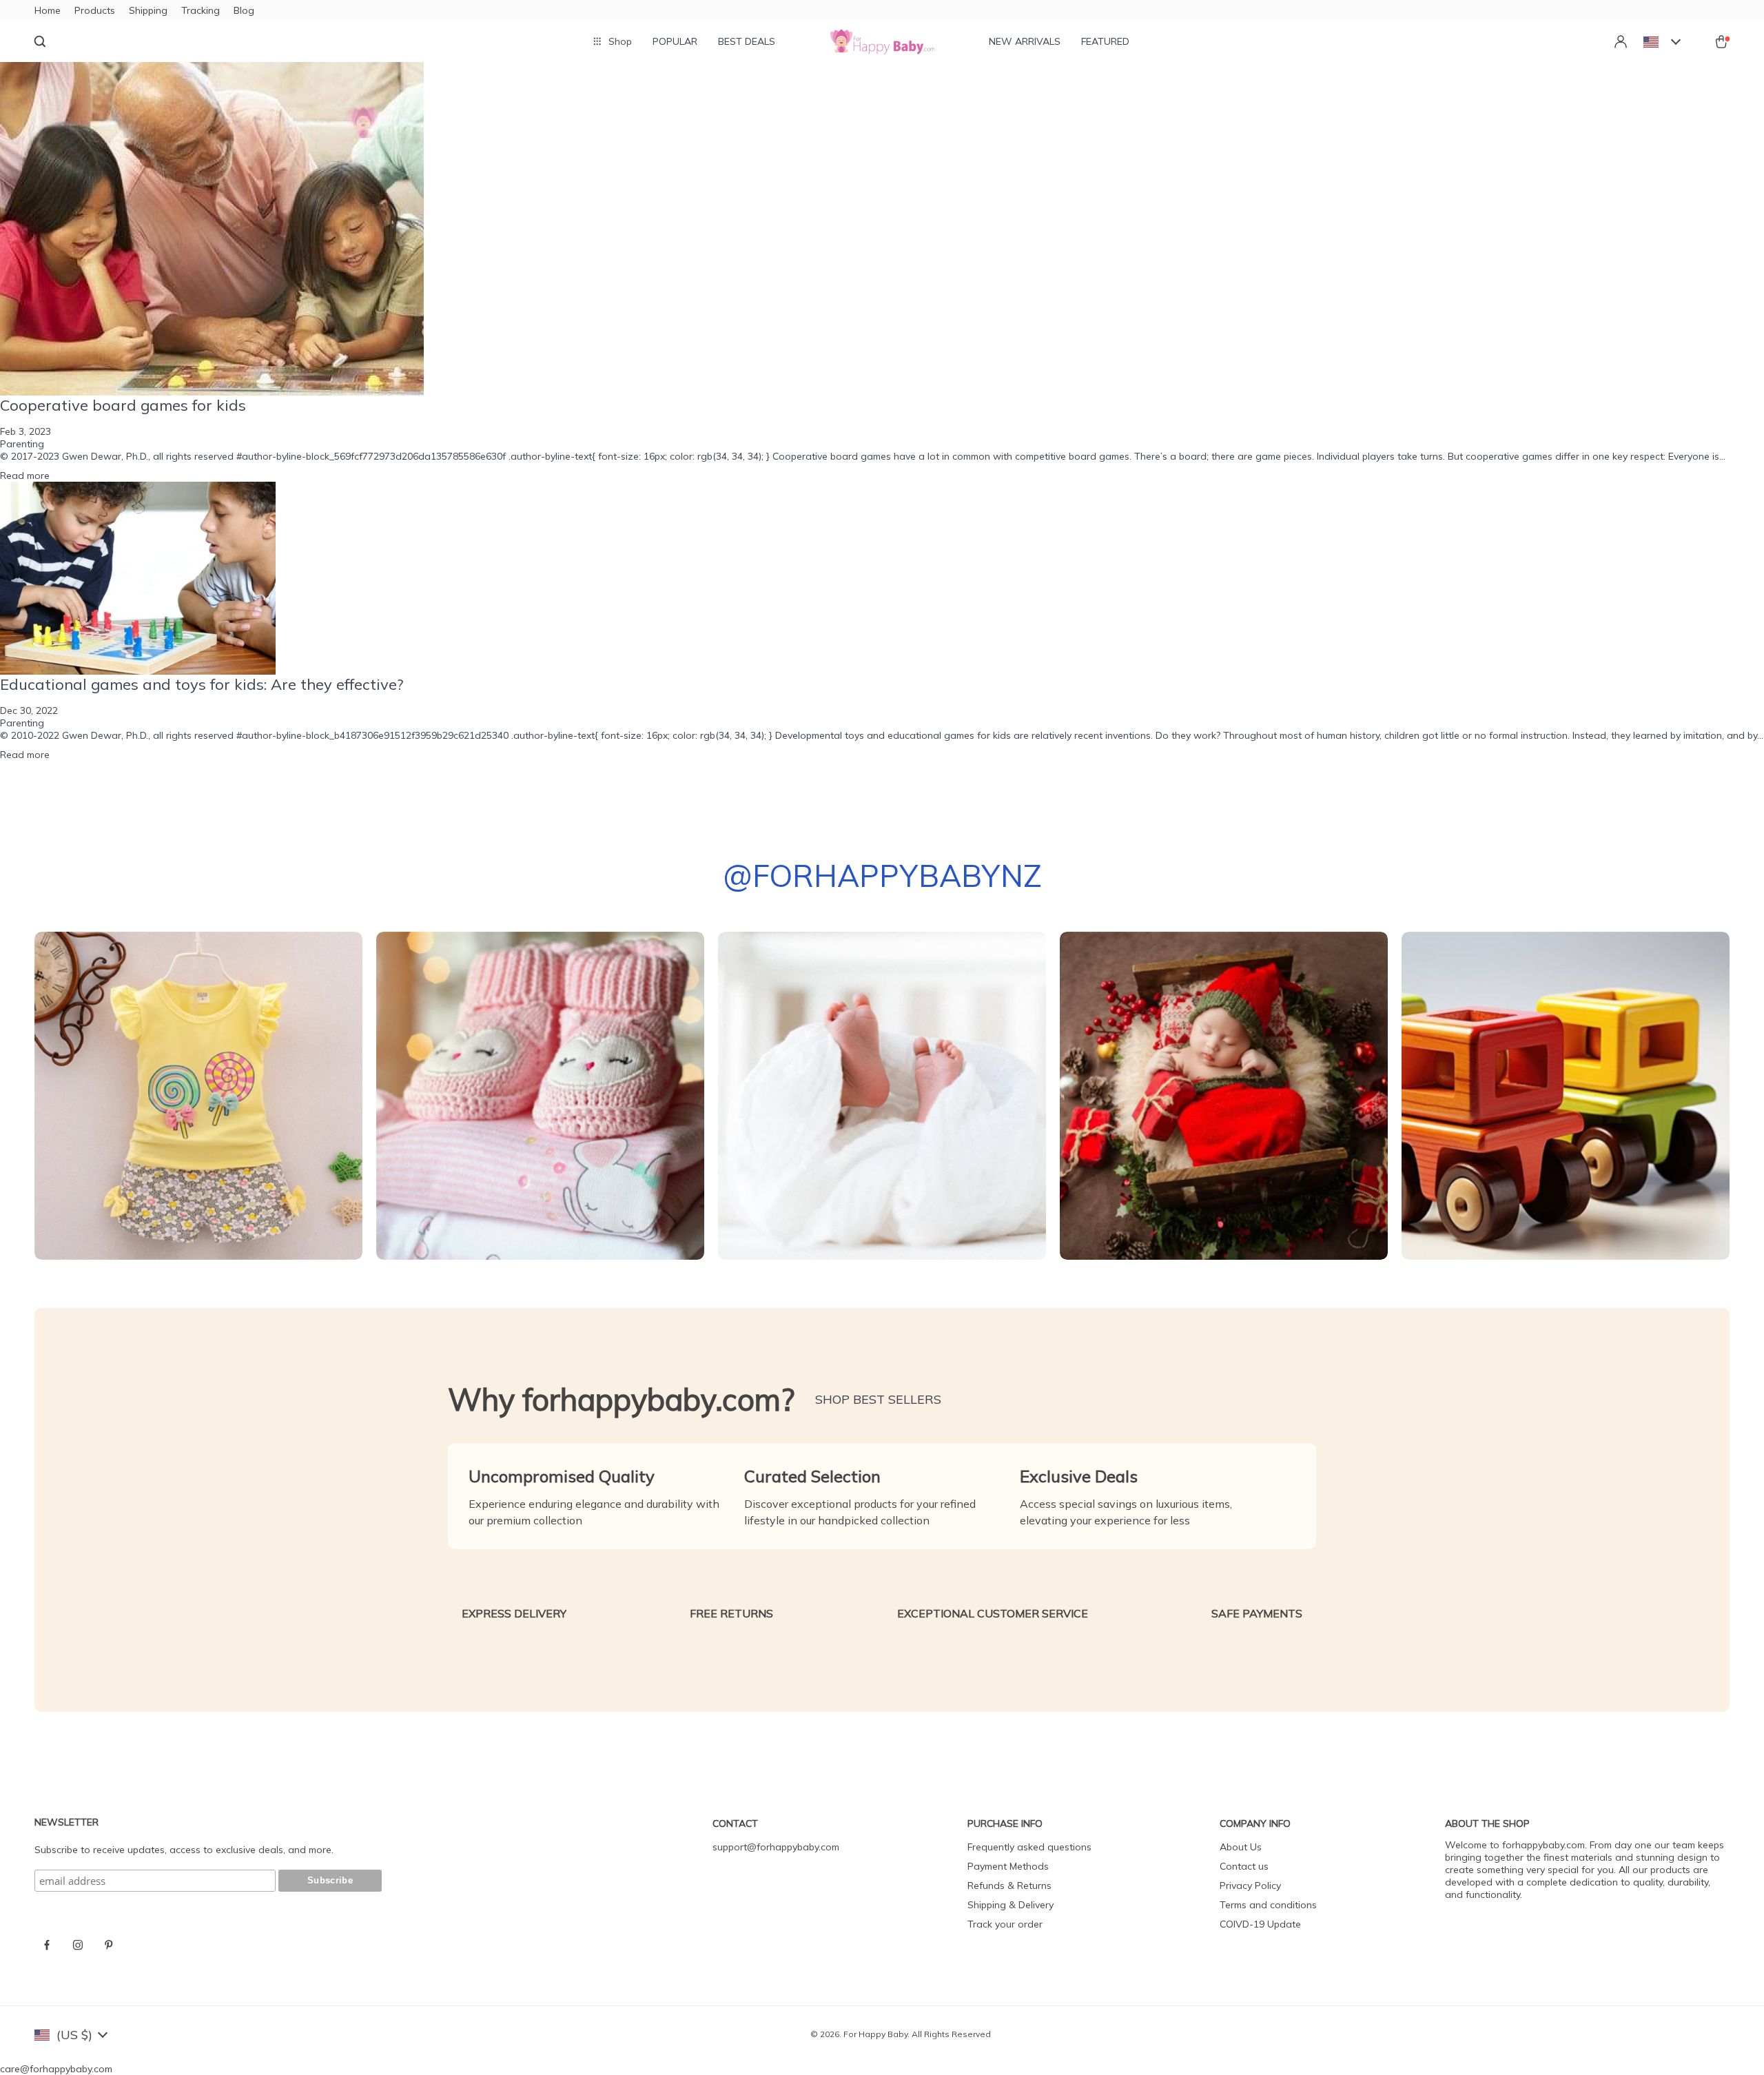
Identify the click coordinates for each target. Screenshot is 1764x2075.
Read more (25, 476)
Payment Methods (1008, 1866)
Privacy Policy (1250, 1885)
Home (48, 10)
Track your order (1005, 1924)
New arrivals (1025, 41)
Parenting (22, 444)
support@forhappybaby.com (776, 1847)
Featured (1105, 41)
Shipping (148, 10)
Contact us (1244, 1866)
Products (95, 10)
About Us (1241, 1847)
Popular (675, 41)
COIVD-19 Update (1260, 1924)
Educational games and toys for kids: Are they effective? (202, 684)
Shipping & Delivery (1011, 1905)
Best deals (747, 41)
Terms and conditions (1268, 1905)
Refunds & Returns (1009, 1885)
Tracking (201, 10)
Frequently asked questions (1029, 1847)
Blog (244, 10)
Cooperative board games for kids (123, 405)
